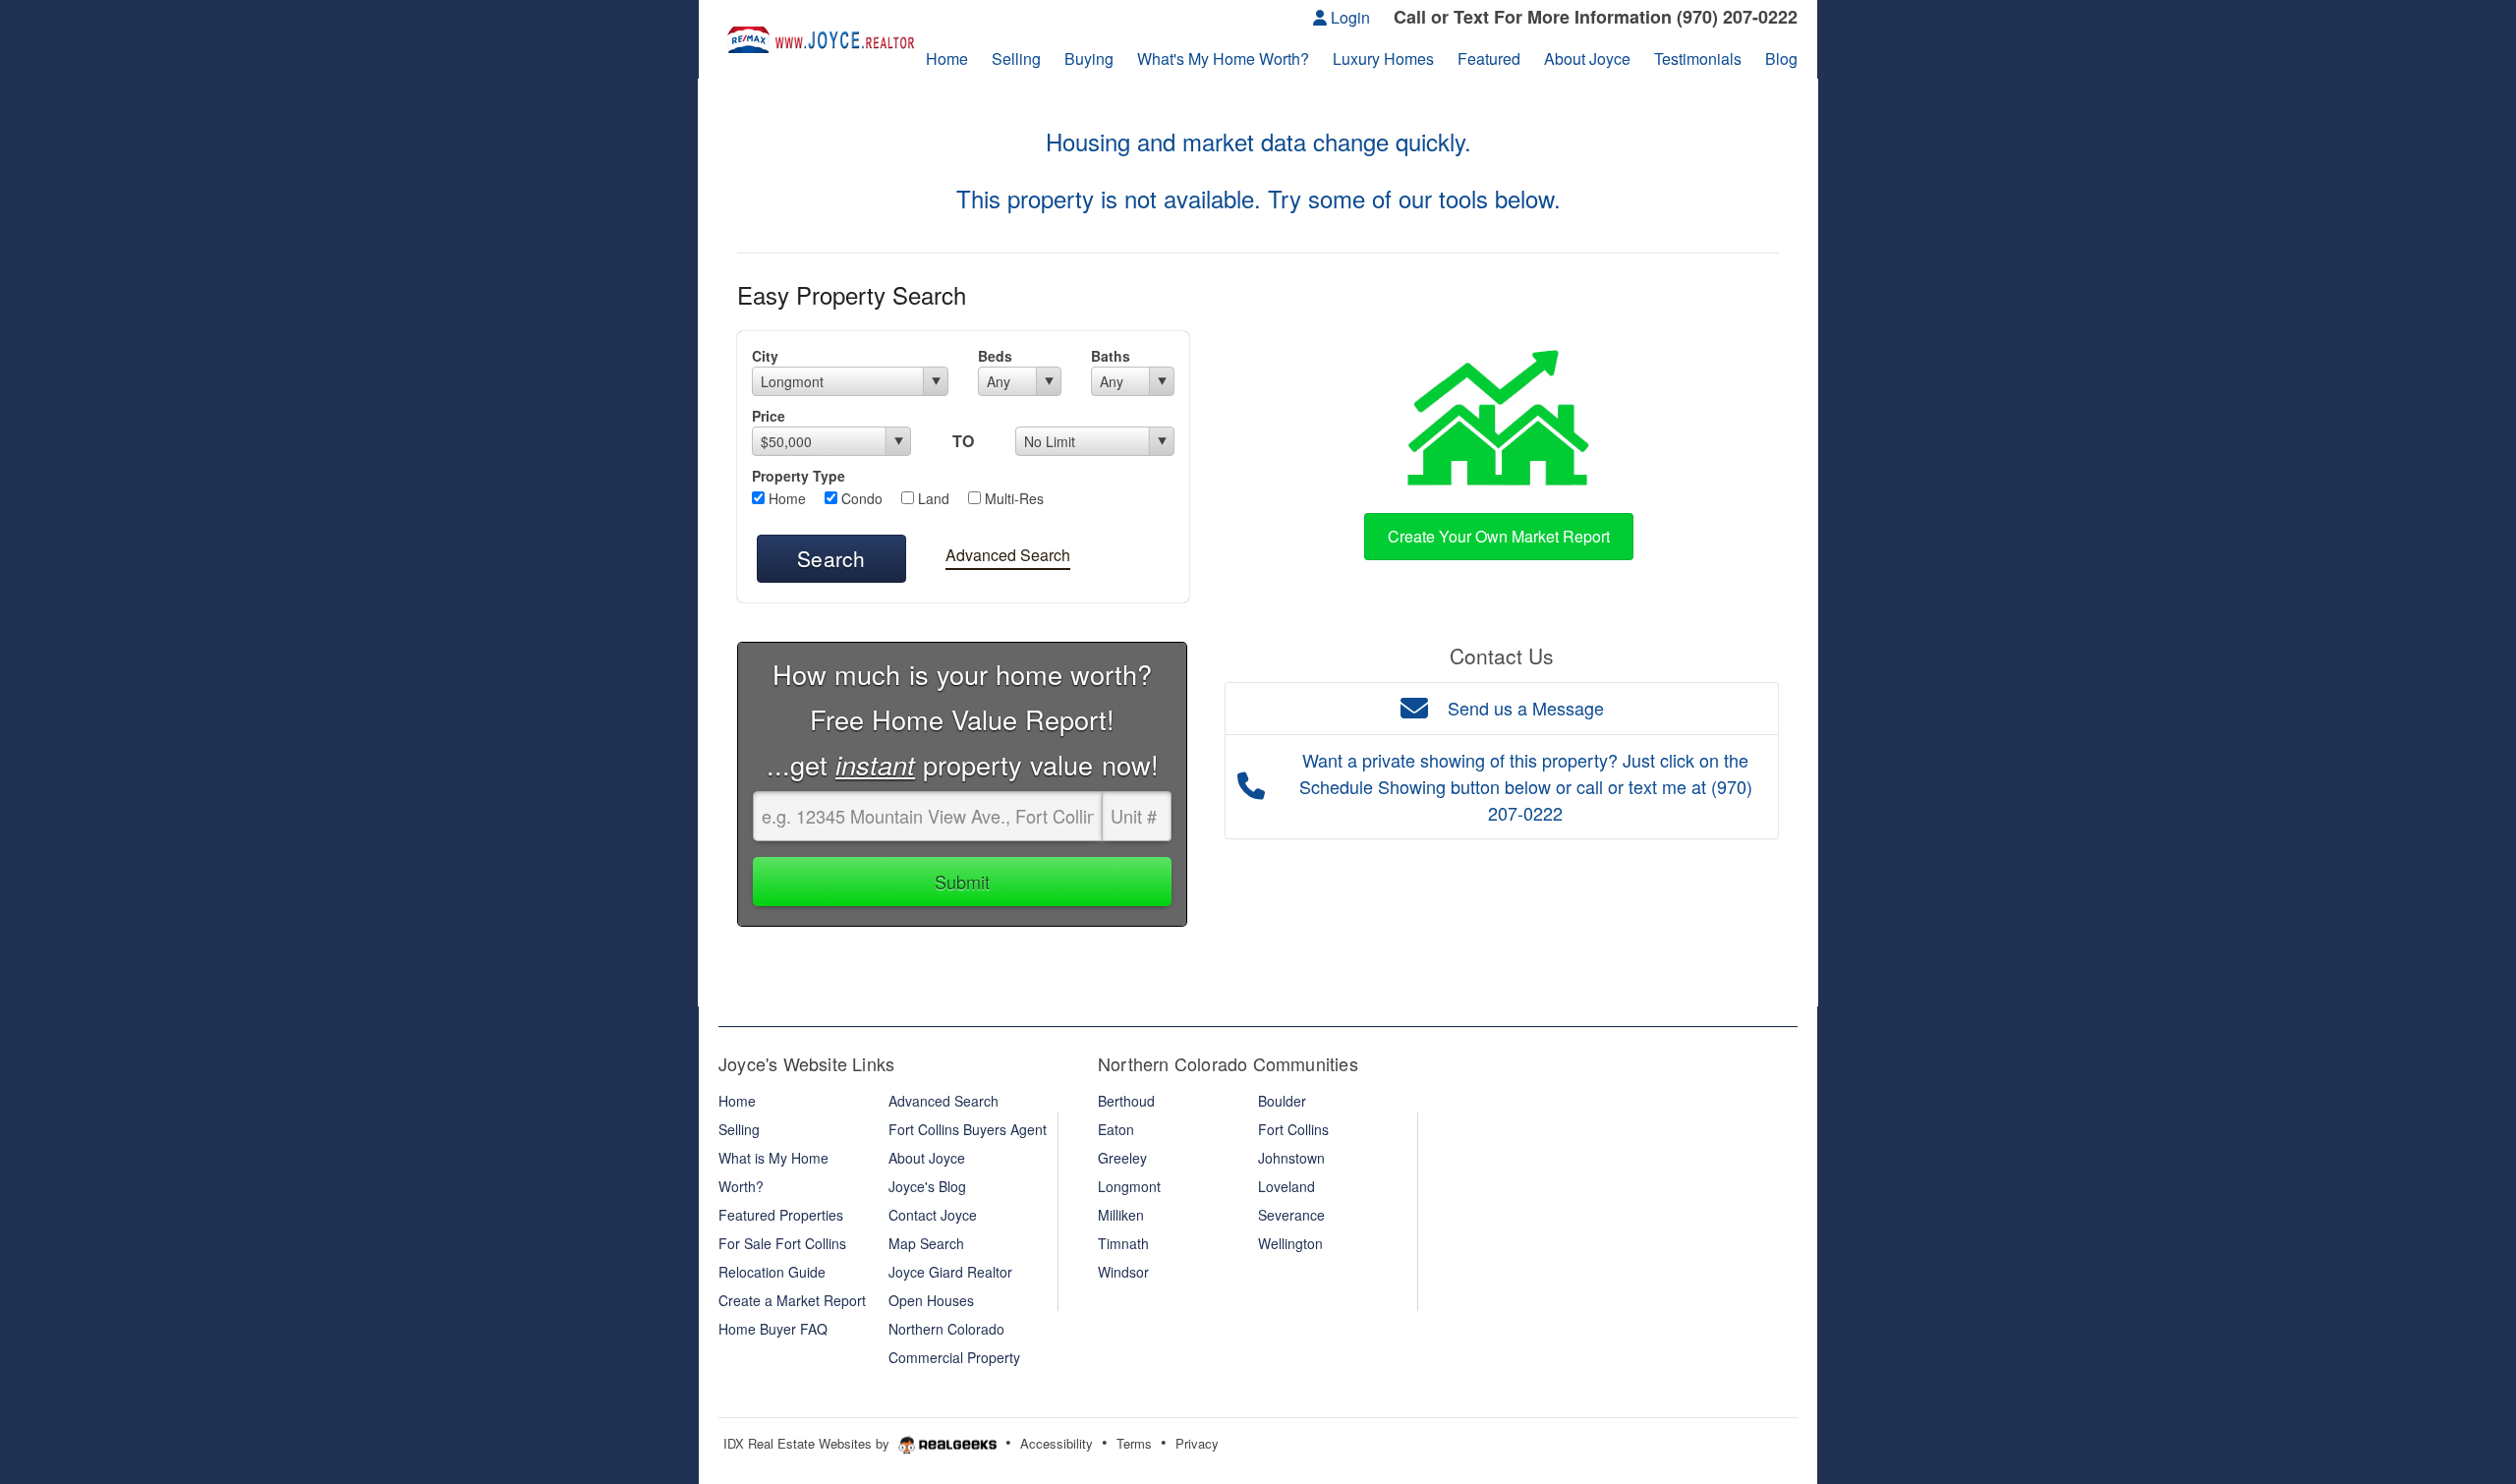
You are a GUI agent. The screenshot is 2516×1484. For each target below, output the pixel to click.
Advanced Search (1008, 555)
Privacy (1197, 1443)
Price (769, 416)
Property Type (799, 476)
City (765, 356)
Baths (1111, 356)
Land (932, 498)
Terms (1134, 1443)
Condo (860, 498)
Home (785, 498)
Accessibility (1057, 1443)
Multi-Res (1012, 498)
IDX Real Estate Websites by (808, 1443)
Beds (995, 356)
